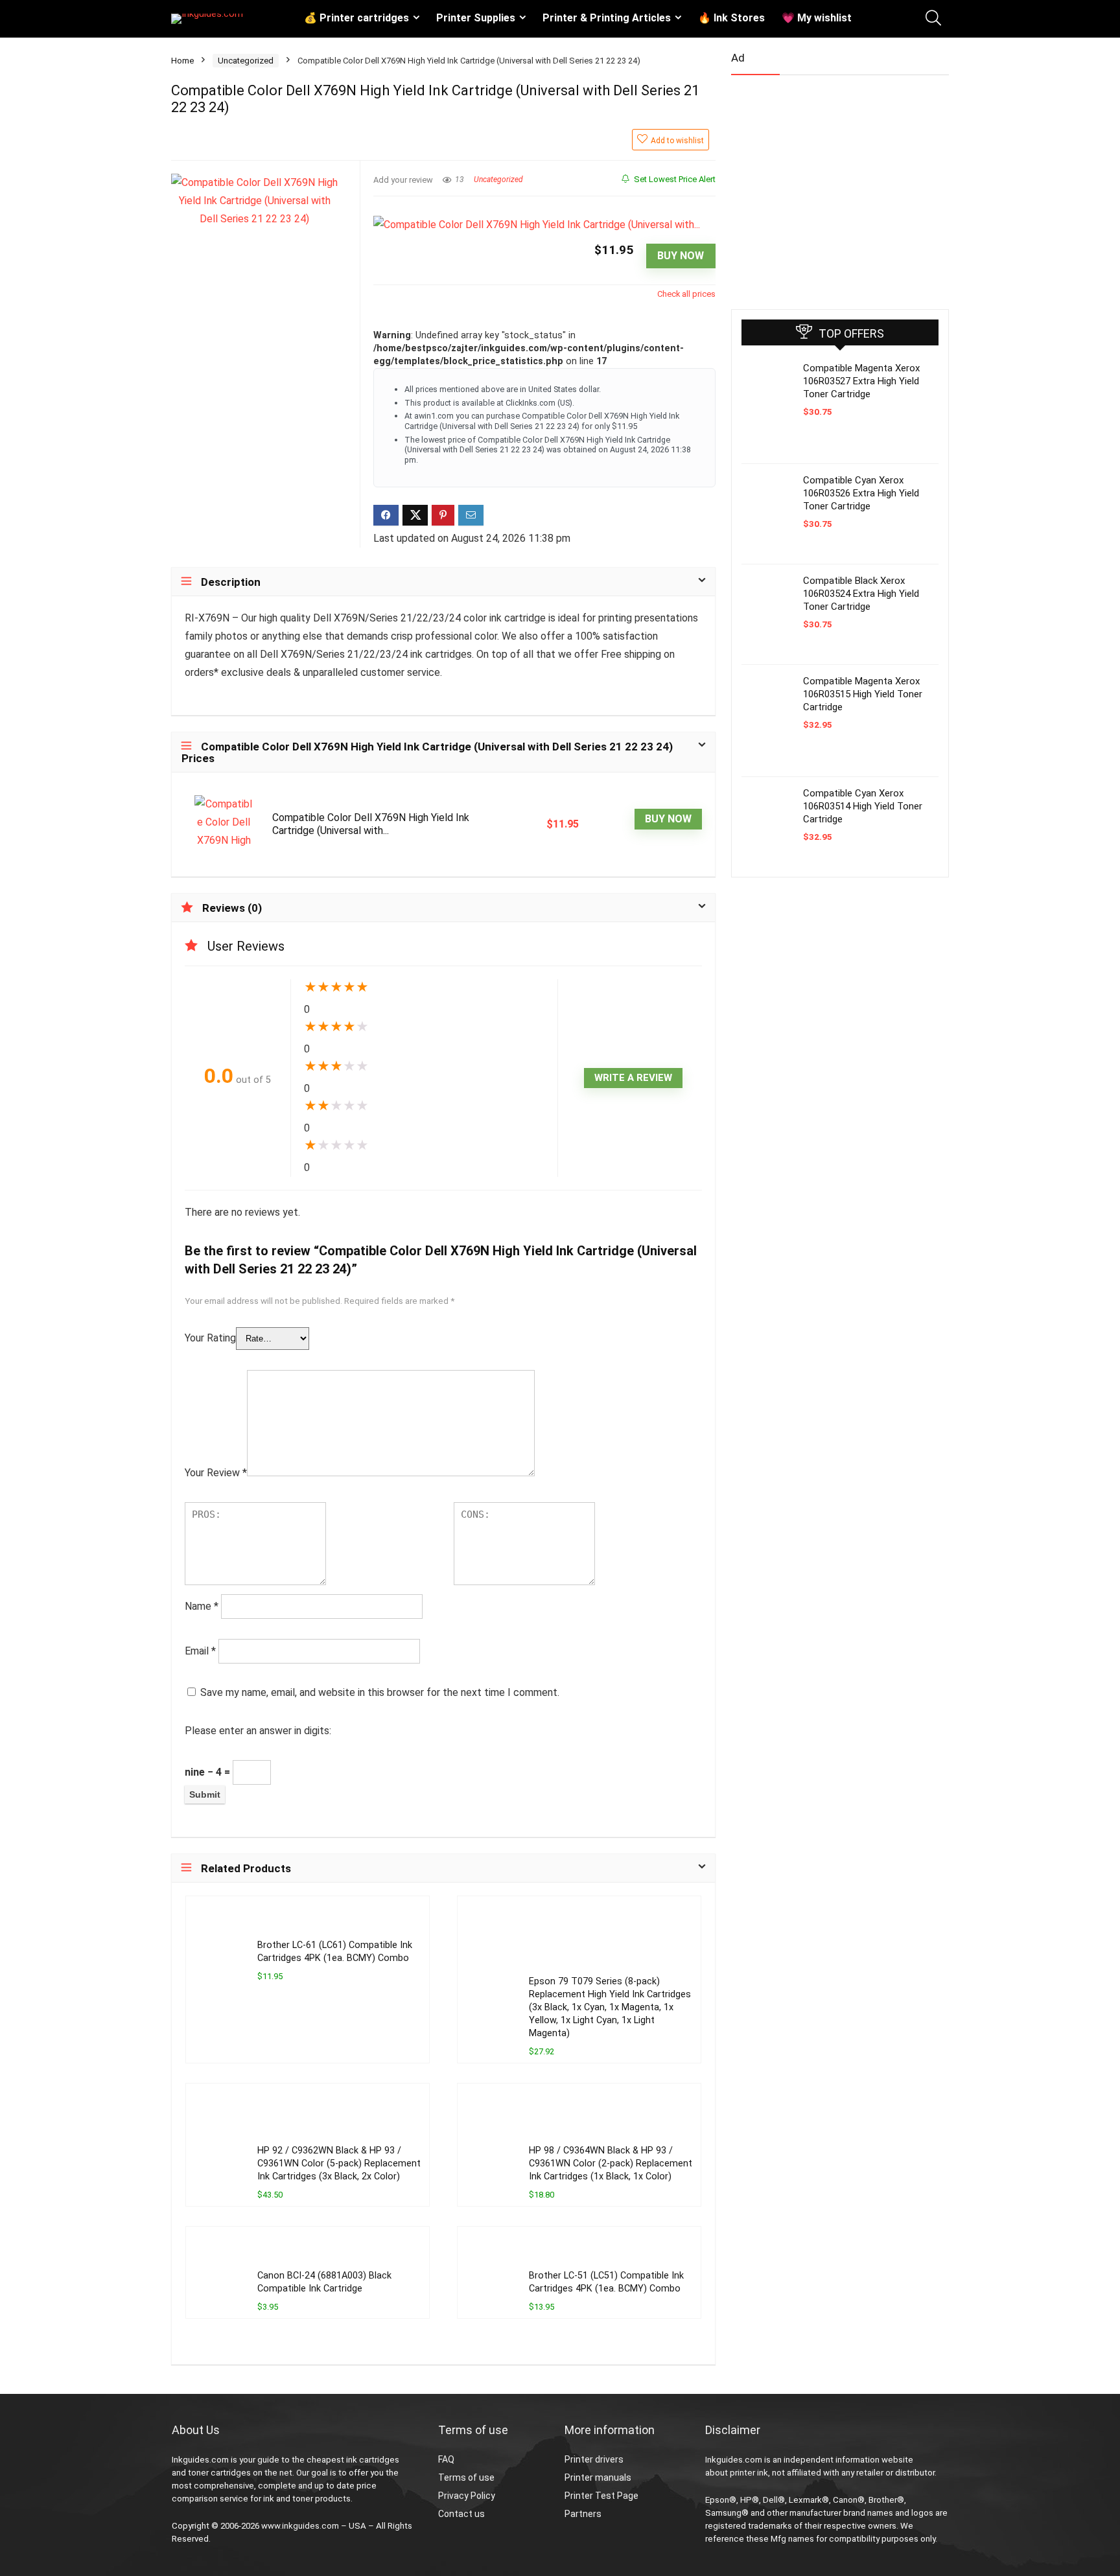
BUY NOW (681, 256)
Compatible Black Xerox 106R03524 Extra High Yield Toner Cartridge (861, 594)
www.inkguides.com (300, 2526)
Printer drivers (594, 2459)
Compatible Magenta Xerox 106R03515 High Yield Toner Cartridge (863, 694)
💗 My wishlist (817, 18)
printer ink (749, 2473)
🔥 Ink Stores (731, 18)
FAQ (446, 2459)
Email (200, 1651)
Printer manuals (598, 2477)
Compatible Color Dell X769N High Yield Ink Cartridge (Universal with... (371, 824)
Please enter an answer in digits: (258, 1731)
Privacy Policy (467, 2496)
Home (182, 61)
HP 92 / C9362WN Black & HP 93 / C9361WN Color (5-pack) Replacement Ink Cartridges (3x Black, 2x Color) (339, 2164)
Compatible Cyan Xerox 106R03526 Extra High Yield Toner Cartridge (861, 493)
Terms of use (466, 2477)
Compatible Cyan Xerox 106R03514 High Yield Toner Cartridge (863, 806)
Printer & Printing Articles (607, 18)
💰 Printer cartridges (356, 18)
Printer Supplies (476, 18)
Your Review (216, 1473)
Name (202, 1606)
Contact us (461, 2514)
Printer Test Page (601, 2496)
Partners (583, 2514)
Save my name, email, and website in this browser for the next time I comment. (380, 1692)
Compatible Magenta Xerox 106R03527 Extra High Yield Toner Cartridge (861, 381)
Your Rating (210, 1338)
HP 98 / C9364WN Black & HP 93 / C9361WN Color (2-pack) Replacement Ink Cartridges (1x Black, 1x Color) (611, 2164)
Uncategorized (246, 61)
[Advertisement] (828, 187)
